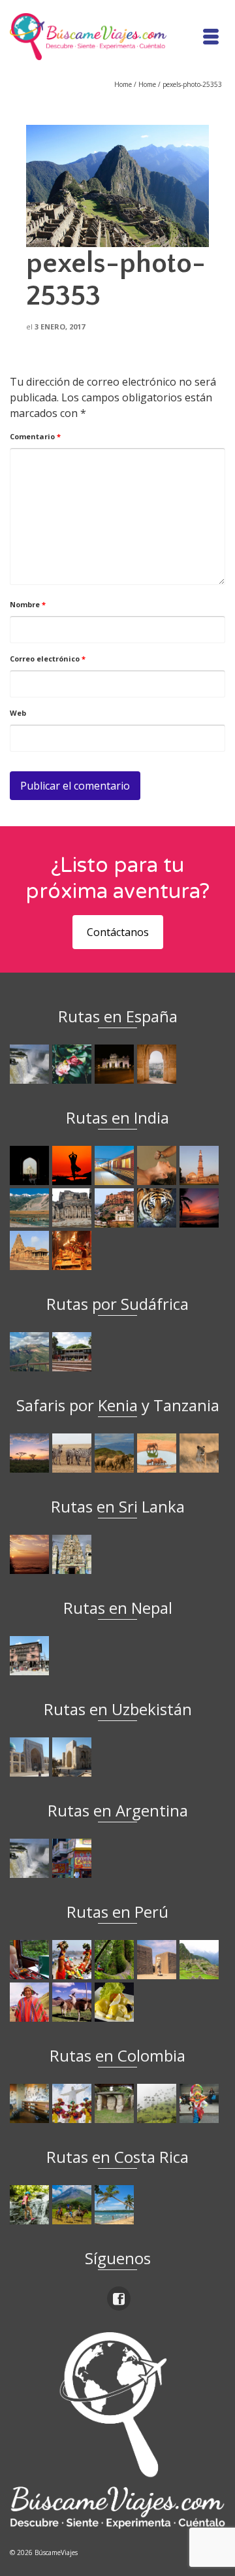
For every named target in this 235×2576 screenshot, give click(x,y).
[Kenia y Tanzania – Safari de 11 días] (116, 1453)
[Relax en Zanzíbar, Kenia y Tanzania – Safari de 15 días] (31, 1453)
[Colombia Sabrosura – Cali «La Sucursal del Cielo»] (73, 2103)
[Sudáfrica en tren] (73, 1352)
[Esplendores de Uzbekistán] (31, 1757)
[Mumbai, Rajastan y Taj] (116, 1208)
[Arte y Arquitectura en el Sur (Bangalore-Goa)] (73, 1208)
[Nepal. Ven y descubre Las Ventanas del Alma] (31, 1656)
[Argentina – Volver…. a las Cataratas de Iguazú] (31, 1858)
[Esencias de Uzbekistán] (73, 1757)
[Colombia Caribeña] (201, 2103)
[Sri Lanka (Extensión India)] (73, 1554)
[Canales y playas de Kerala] (201, 1208)
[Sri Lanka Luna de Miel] (31, 1554)
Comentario (35, 436)
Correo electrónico (48, 659)
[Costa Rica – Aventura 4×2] (31, 2205)
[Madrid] (116, 1064)
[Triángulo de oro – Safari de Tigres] (158, 1208)
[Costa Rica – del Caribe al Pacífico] (116, 2205)
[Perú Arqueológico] (158, 1960)
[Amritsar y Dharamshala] (201, 1165)
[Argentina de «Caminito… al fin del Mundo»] (73, 1858)
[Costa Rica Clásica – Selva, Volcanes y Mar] (73, 2205)
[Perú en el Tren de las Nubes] (31, 1960)
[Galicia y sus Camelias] (73, 1064)
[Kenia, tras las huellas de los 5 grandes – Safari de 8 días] (201, 1453)
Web (18, 713)
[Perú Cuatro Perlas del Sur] (73, 2002)
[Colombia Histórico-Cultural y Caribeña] (116, 2103)
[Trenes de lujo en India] (116, 1165)
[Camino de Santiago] (31, 1064)
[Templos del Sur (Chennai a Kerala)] (31, 1250)
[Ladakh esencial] (31, 1208)
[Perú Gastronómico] (116, 2002)
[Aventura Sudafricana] (31, 1352)
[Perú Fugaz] (201, 1960)
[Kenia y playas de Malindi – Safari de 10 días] (158, 1453)
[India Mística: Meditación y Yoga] (73, 1165)
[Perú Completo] (31, 2002)
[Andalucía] (158, 1064)
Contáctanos (118, 932)
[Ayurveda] (158, 1165)
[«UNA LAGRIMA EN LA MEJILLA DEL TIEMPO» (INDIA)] (31, 1165)
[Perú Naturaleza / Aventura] (116, 1960)
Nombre (28, 604)
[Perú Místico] (73, 1960)
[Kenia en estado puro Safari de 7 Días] (73, 1453)
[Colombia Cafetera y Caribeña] (158, 2103)
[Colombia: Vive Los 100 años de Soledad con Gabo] (31, 2103)
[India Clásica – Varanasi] (73, 1250)
